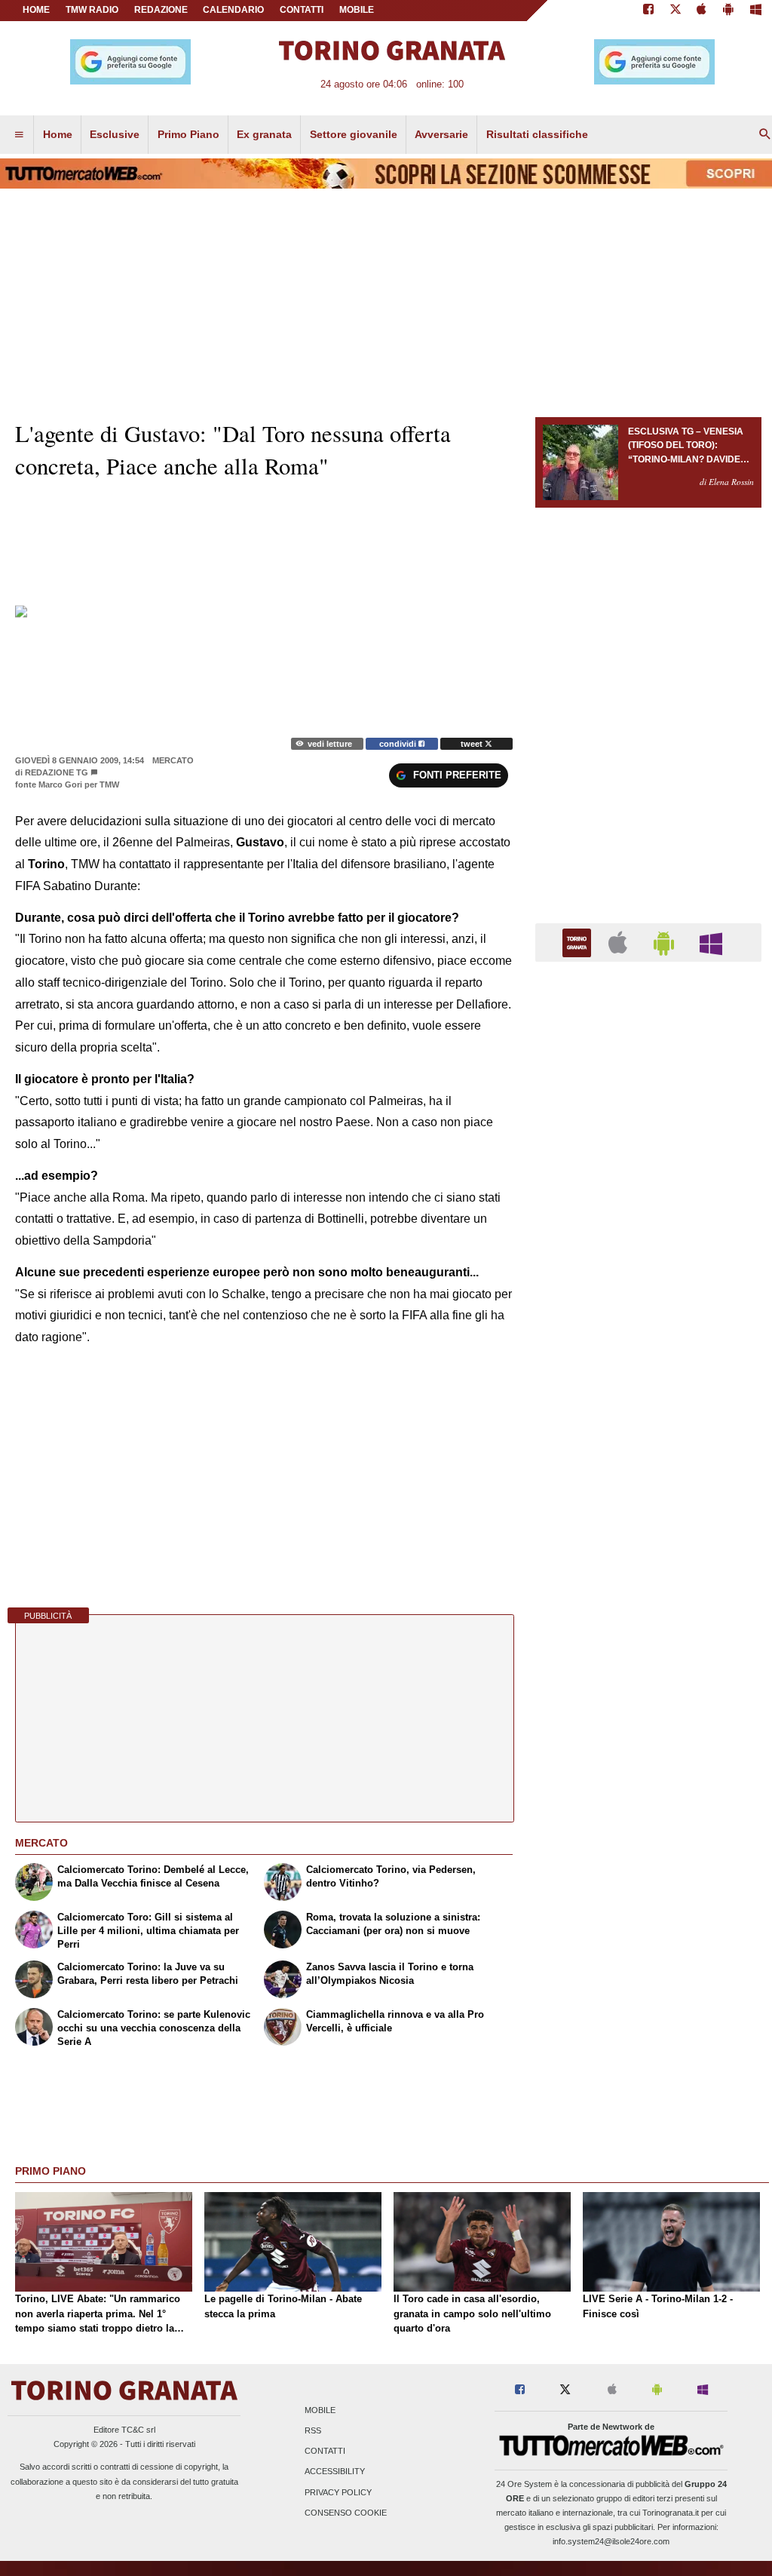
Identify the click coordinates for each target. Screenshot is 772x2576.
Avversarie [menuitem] (441, 134)
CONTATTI (302, 10)
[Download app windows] (756, 11)
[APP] (579, 942)
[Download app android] (728, 11)
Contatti (325, 2452)
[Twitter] (675, 11)
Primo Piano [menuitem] (188, 134)
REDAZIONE (161, 10)
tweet (473, 744)
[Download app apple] (702, 11)
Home (36, 10)
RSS (313, 2430)
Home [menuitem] (58, 134)
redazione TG (57, 772)
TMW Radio (92, 10)
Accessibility (335, 2472)
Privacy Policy (338, 2492)
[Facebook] (648, 11)
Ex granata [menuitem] (264, 134)
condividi (399, 744)
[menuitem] (19, 135)
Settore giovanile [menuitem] (354, 134)
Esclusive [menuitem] (115, 134)
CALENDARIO (233, 10)
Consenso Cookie (346, 2513)
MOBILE (357, 10)
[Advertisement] (648, 1558)
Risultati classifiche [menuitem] (537, 134)
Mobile (320, 2410)
